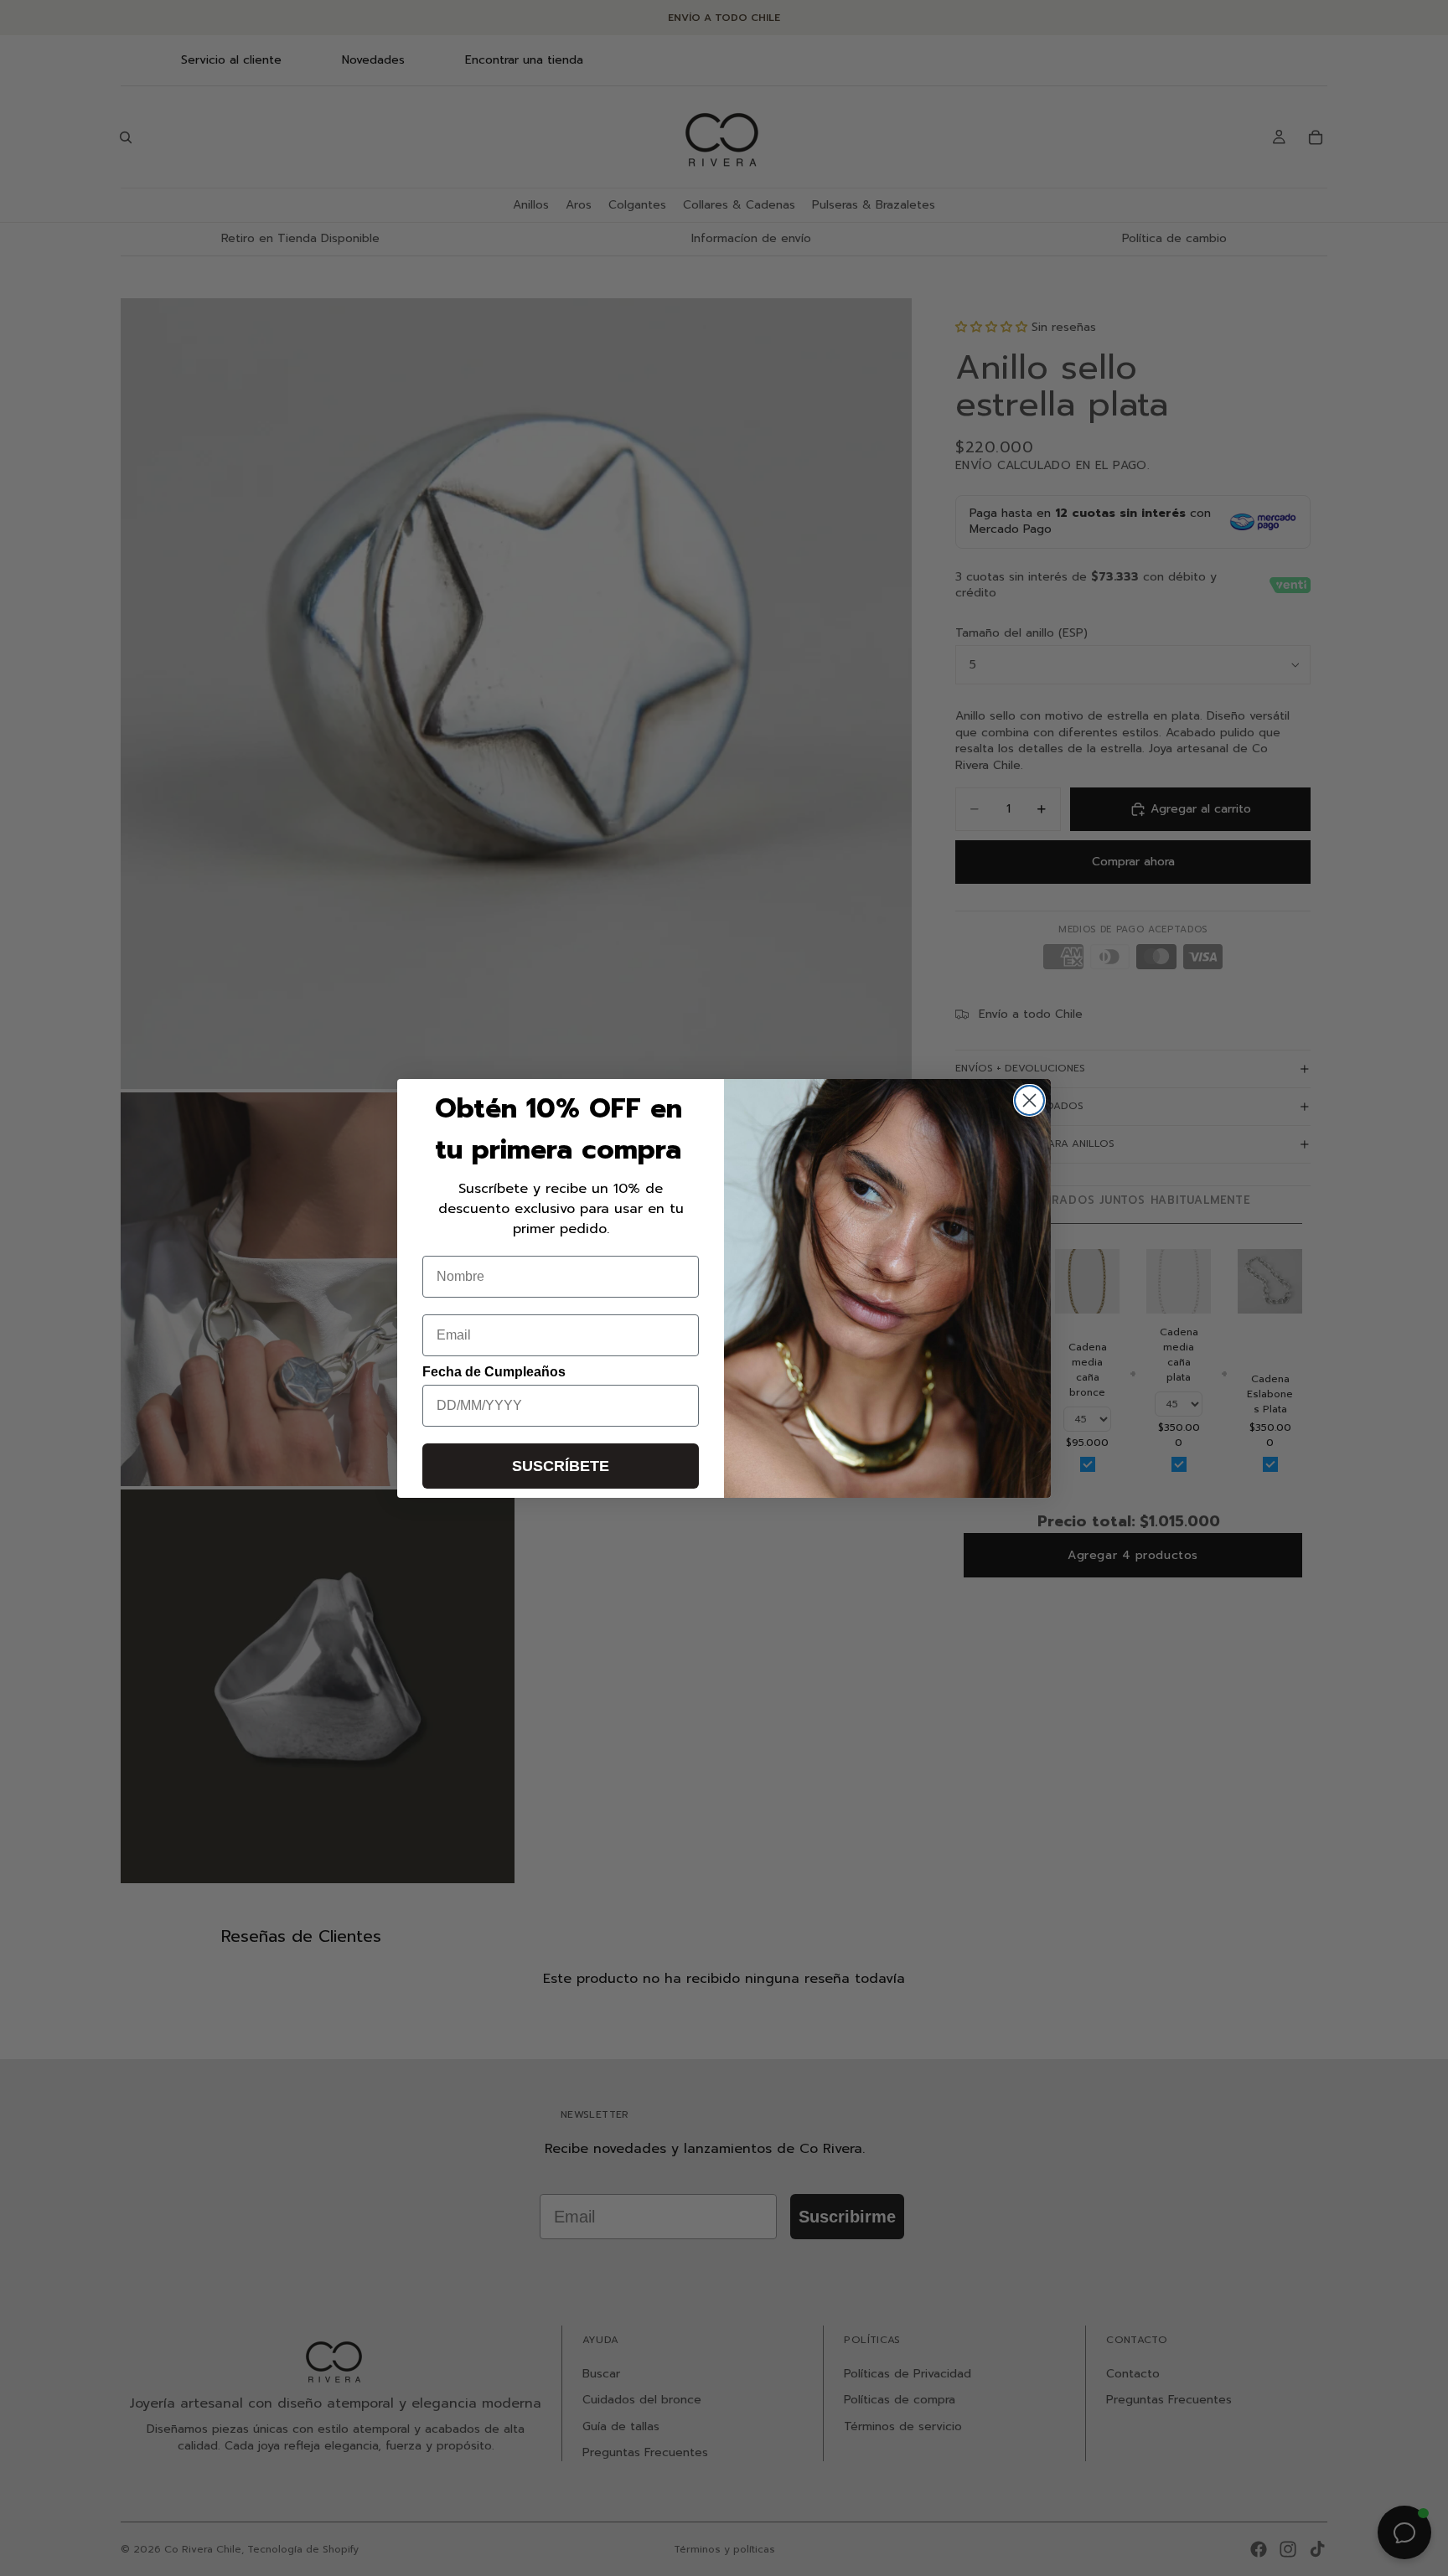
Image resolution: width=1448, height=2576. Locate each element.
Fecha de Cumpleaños (494, 1372)
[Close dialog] (1029, 1100)
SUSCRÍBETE (561, 1466)
